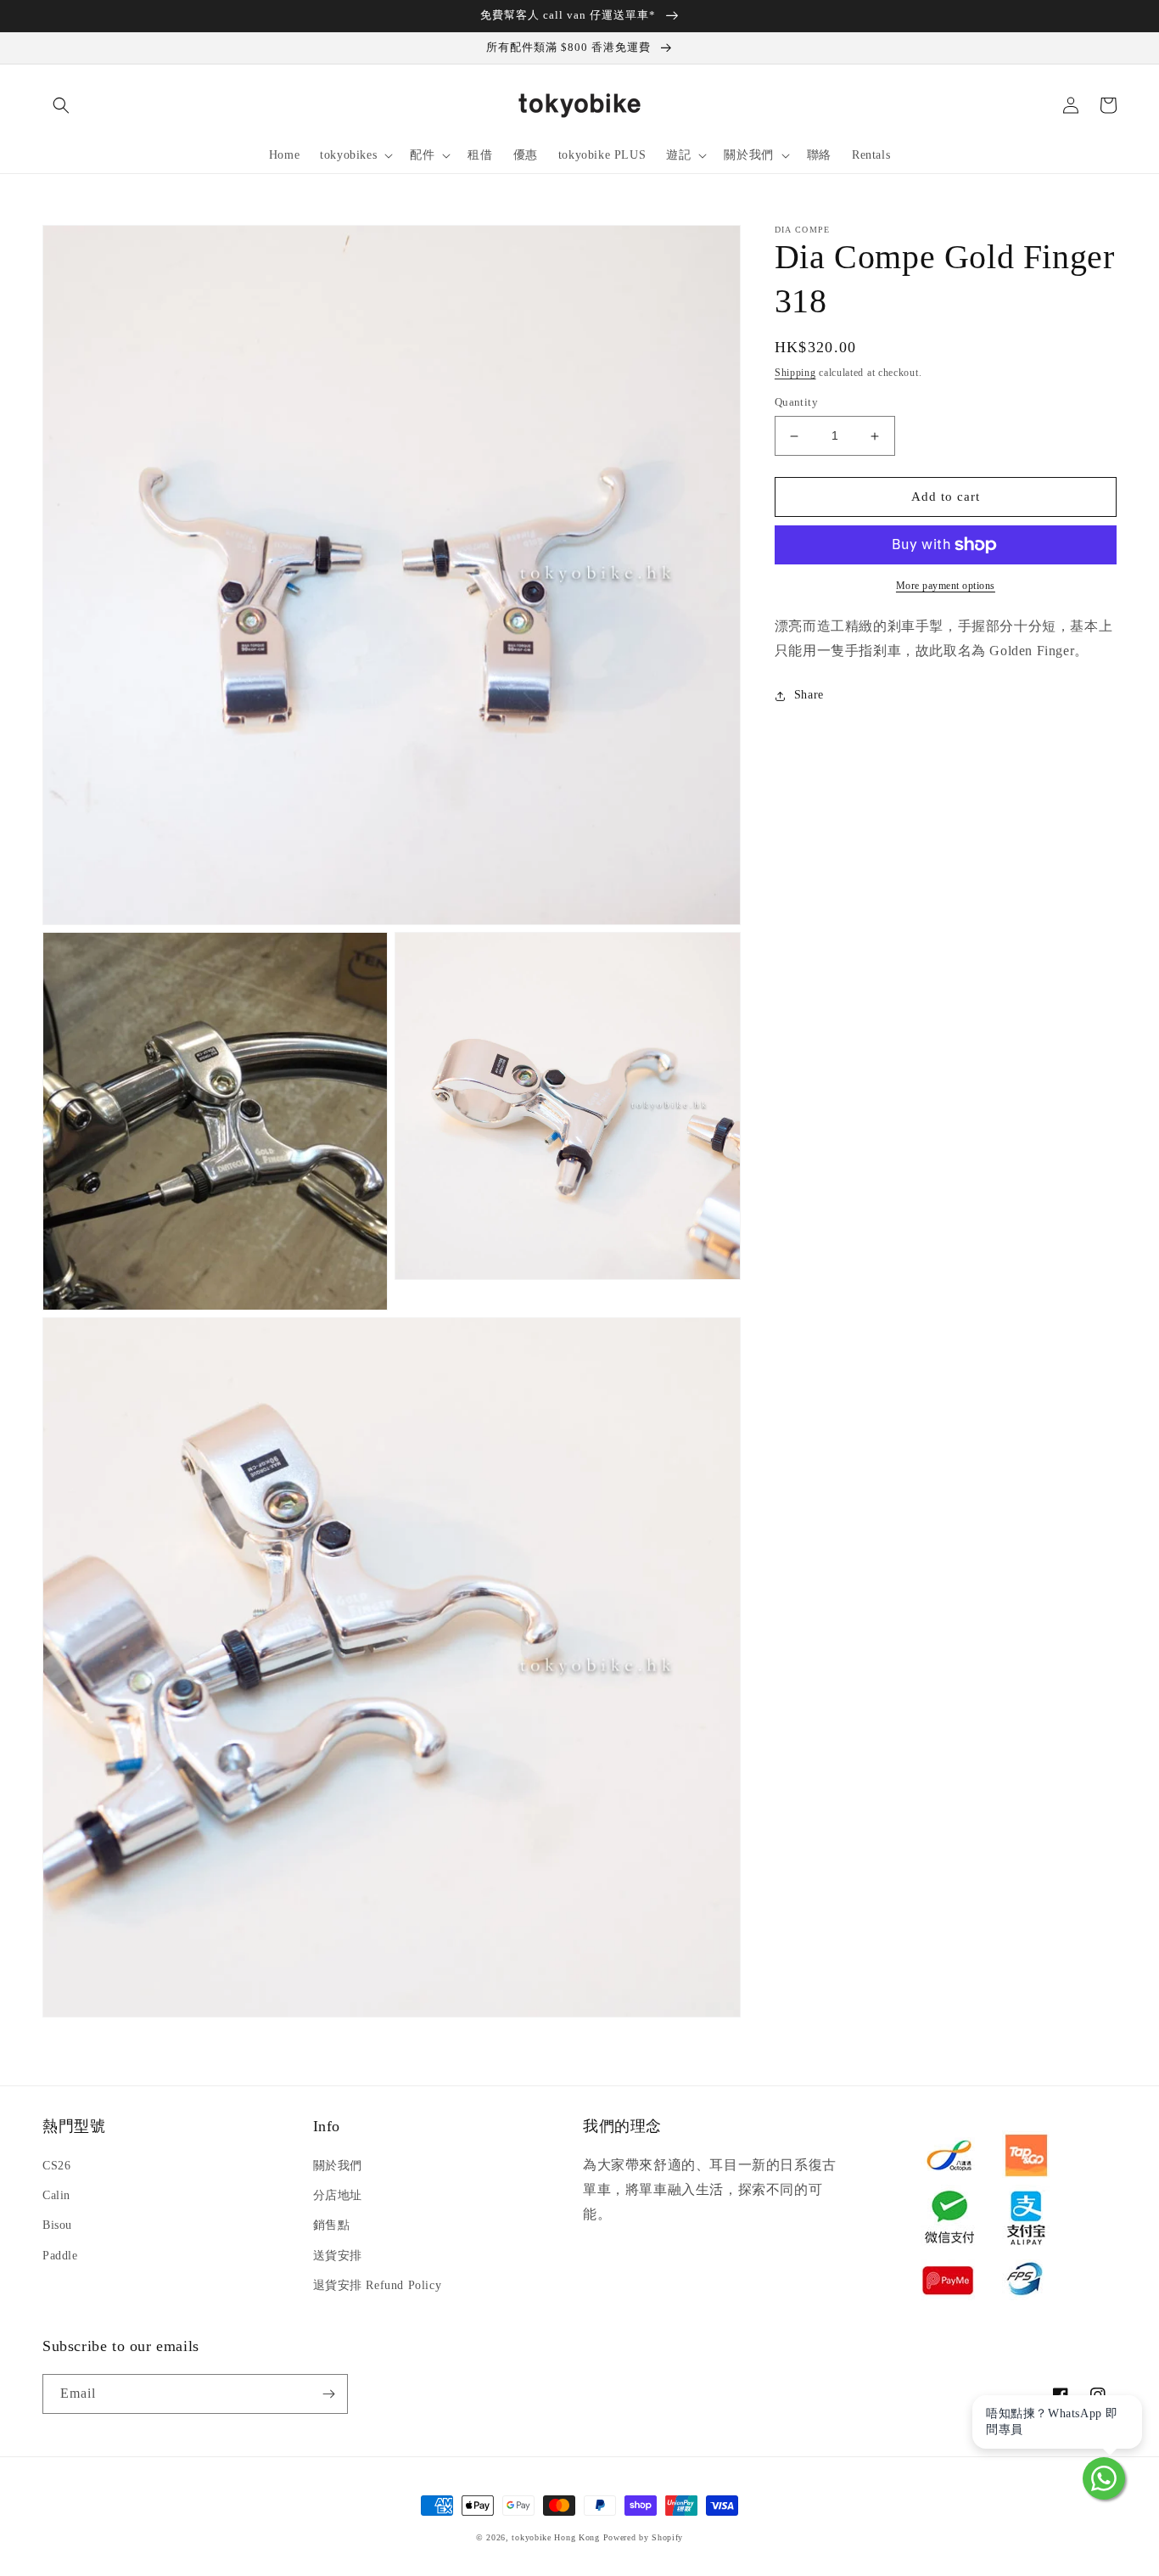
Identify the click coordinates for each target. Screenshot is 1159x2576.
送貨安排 (338, 2256)
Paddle (60, 2256)
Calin (56, 2195)
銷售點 (332, 2225)
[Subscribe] (328, 2394)
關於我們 (338, 2166)
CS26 (56, 2166)
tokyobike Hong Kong (555, 2537)
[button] (61, 105)
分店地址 (338, 2195)
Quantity (796, 403)
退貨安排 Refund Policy (378, 2285)
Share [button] (809, 696)
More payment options (946, 586)
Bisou (57, 2225)
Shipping (795, 373)
